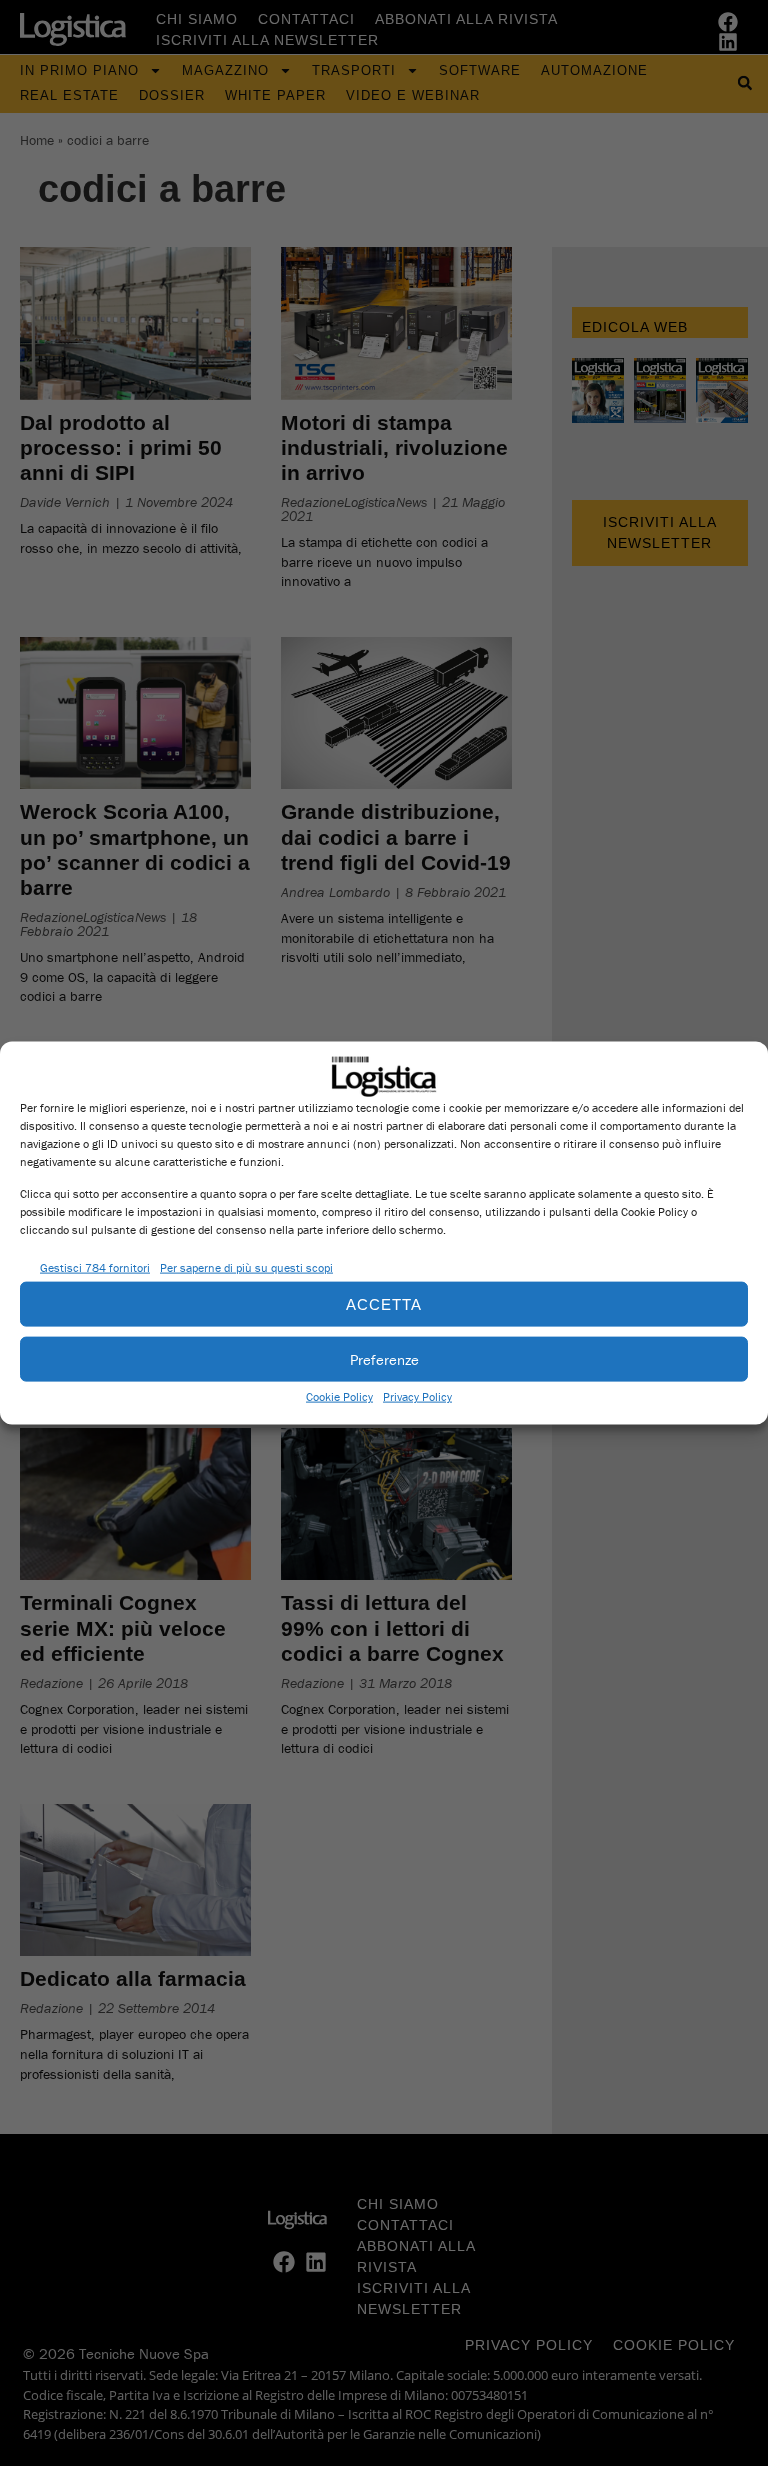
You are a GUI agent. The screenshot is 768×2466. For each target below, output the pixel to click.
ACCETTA (384, 1303)
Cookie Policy (339, 1396)
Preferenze (384, 1358)
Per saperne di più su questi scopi (246, 1266)
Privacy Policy (417, 1396)
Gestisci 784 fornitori (95, 1266)
